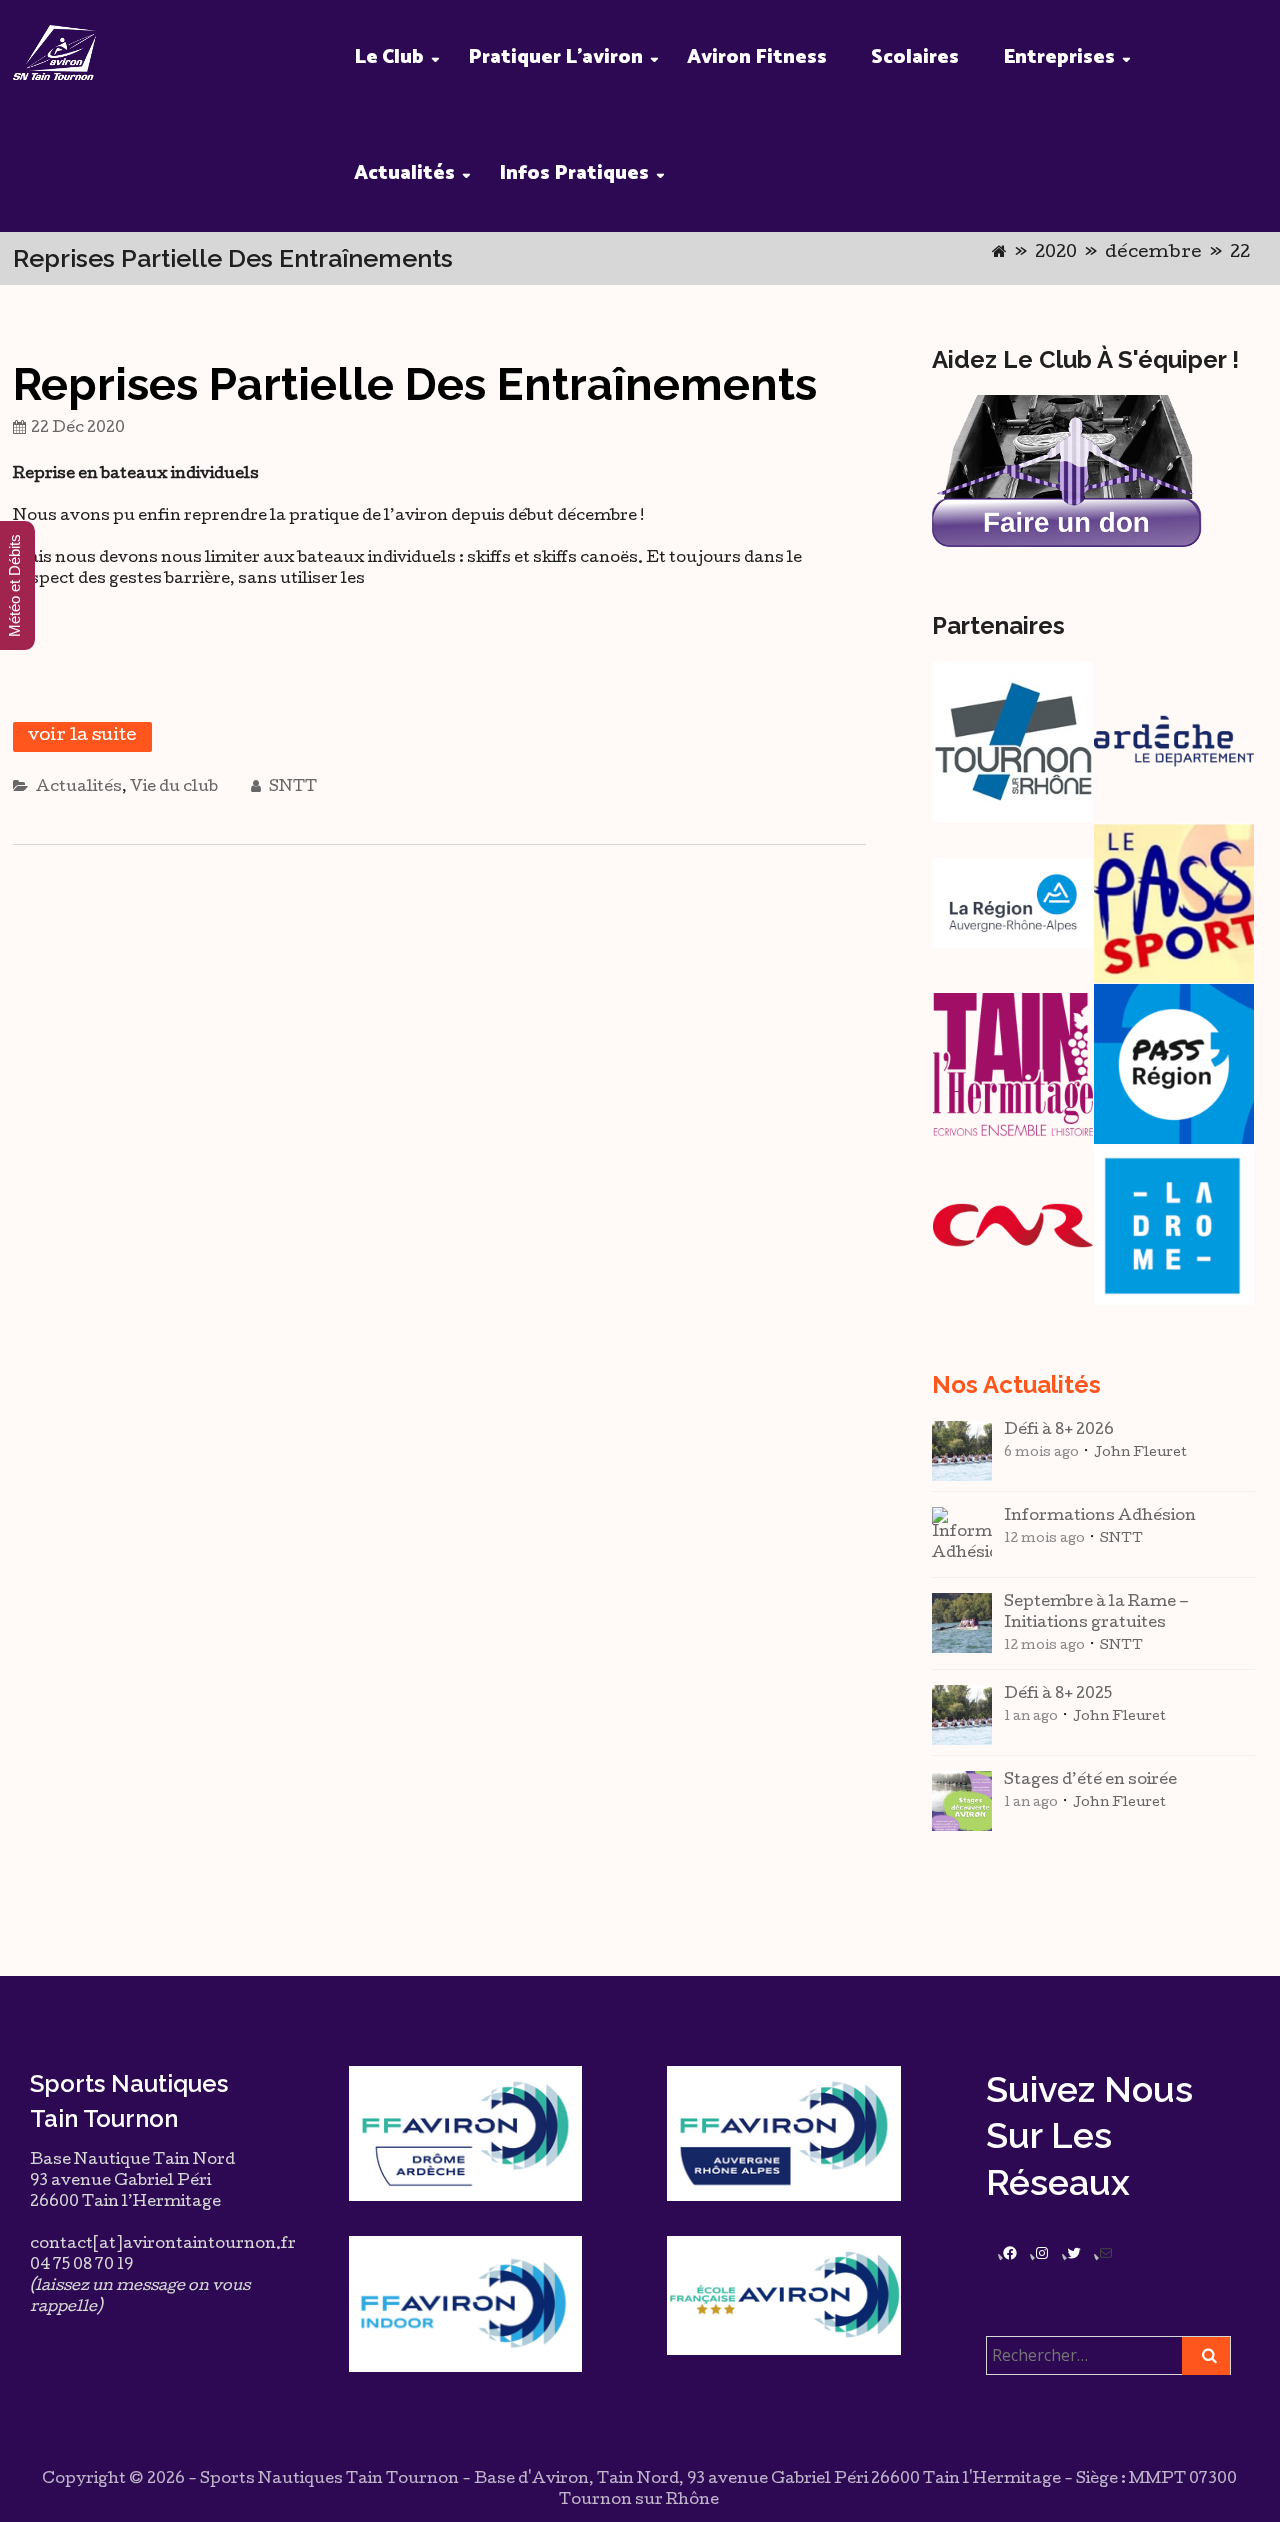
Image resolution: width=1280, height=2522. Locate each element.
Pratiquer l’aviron (555, 57)
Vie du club (174, 788)
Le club (389, 57)
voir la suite (82, 736)
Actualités (404, 173)
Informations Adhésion (1100, 1517)
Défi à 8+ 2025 (1058, 1695)
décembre (1153, 253)
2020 (1056, 253)
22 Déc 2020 (78, 429)
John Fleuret (1140, 1453)
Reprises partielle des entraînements (415, 384)
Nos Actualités (1016, 1384)
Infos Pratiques (574, 173)
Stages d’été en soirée (1090, 1781)
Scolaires (915, 57)
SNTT (291, 788)
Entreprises (1059, 57)
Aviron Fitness (757, 57)
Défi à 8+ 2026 (1059, 1431)
